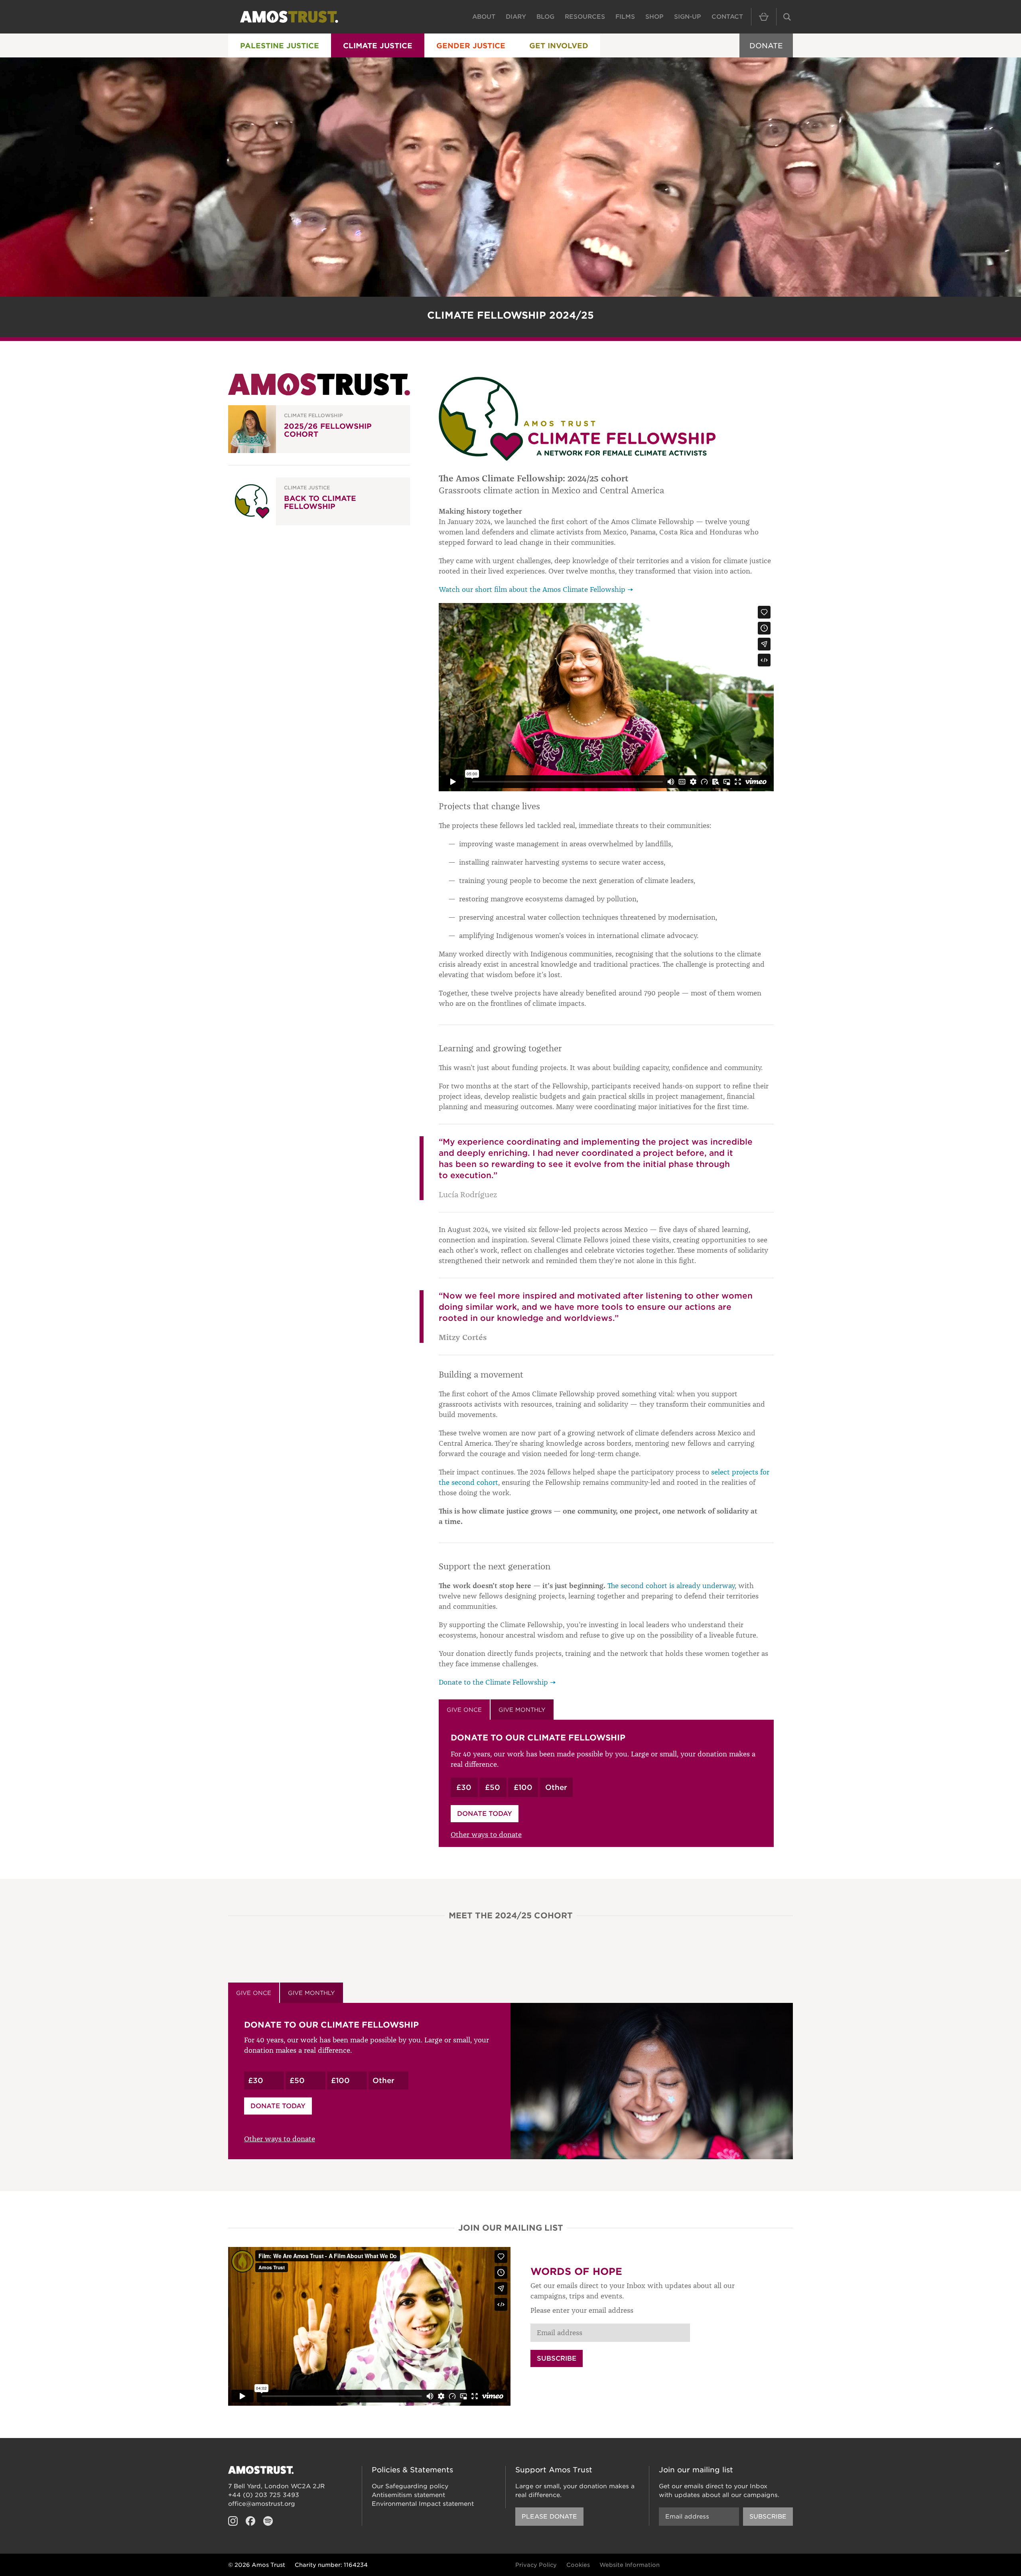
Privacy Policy (536, 2565)
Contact (727, 17)
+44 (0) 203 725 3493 (264, 2495)
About (484, 17)
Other (556, 1787)
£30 (464, 1787)
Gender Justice (471, 46)
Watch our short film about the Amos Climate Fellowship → (536, 589)
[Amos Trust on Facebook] (250, 2521)
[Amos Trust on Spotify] (268, 2521)
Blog (545, 17)
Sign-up (688, 17)
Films (625, 17)
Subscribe (557, 2358)
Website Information (630, 2565)
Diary (516, 17)
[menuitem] (280, 45)
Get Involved (559, 46)
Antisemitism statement (408, 2495)
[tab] (464, 1710)
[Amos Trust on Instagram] (233, 2521)
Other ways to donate (486, 1835)
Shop (654, 17)
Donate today (485, 1814)
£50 (493, 1787)
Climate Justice (378, 46)
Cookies (578, 2565)
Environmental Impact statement (423, 2504)
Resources (585, 17)
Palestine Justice (280, 46)
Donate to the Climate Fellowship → (497, 1682)
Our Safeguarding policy (410, 2486)
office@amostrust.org (262, 2504)
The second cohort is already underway (671, 1586)
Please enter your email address (582, 2310)
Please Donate (549, 2517)
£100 (523, 1787)
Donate (766, 46)
